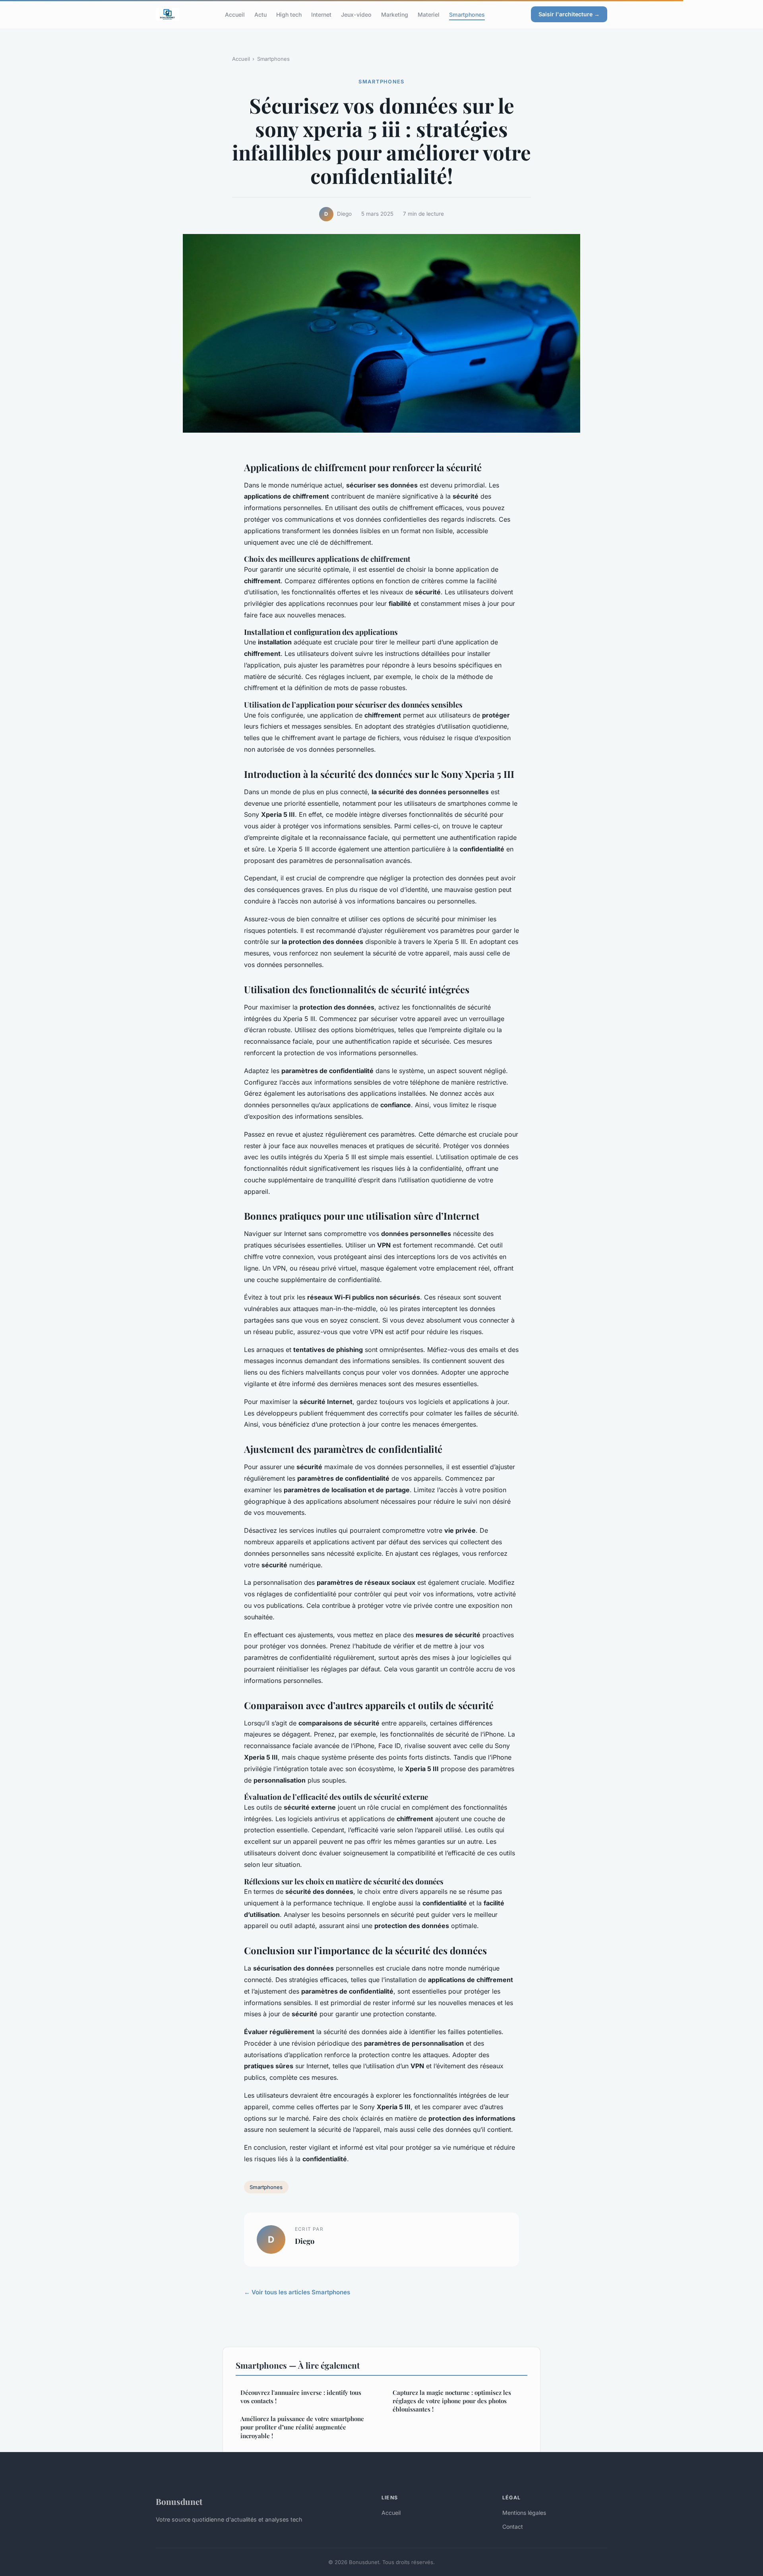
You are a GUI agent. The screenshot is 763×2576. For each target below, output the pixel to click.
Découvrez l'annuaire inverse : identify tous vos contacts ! (301, 2397)
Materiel (429, 14)
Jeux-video (356, 14)
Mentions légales (524, 2513)
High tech (289, 14)
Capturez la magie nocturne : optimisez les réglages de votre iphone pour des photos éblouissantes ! (452, 2401)
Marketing (395, 14)
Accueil (235, 14)
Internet (321, 14)
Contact (513, 2527)
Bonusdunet (179, 2501)
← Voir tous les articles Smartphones (297, 2292)
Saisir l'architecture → (569, 14)
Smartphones (467, 14)
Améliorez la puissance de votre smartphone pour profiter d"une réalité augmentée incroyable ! (302, 2427)
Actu (260, 14)
